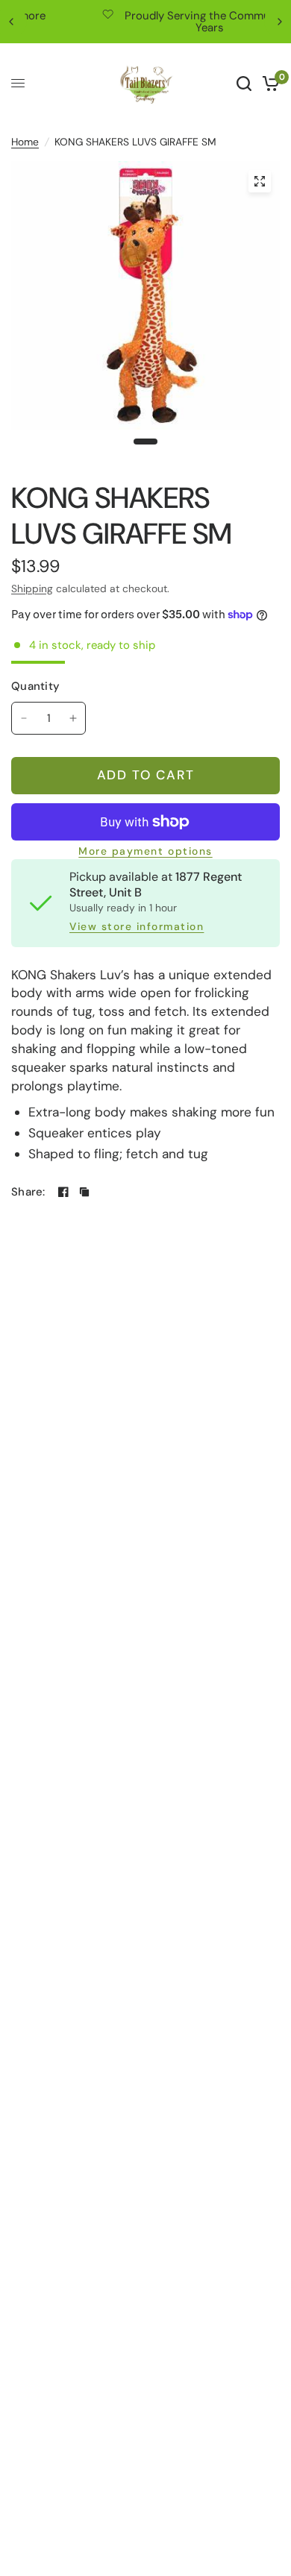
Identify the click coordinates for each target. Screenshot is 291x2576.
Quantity (35, 686)
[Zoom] (260, 181)
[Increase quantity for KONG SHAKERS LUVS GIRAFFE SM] (73, 718)
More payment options (145, 852)
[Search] (244, 84)
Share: (28, 1192)
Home (25, 142)
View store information (137, 927)
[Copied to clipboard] (84, 1192)
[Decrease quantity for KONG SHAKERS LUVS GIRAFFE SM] (24, 718)
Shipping (32, 588)
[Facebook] (63, 1192)
